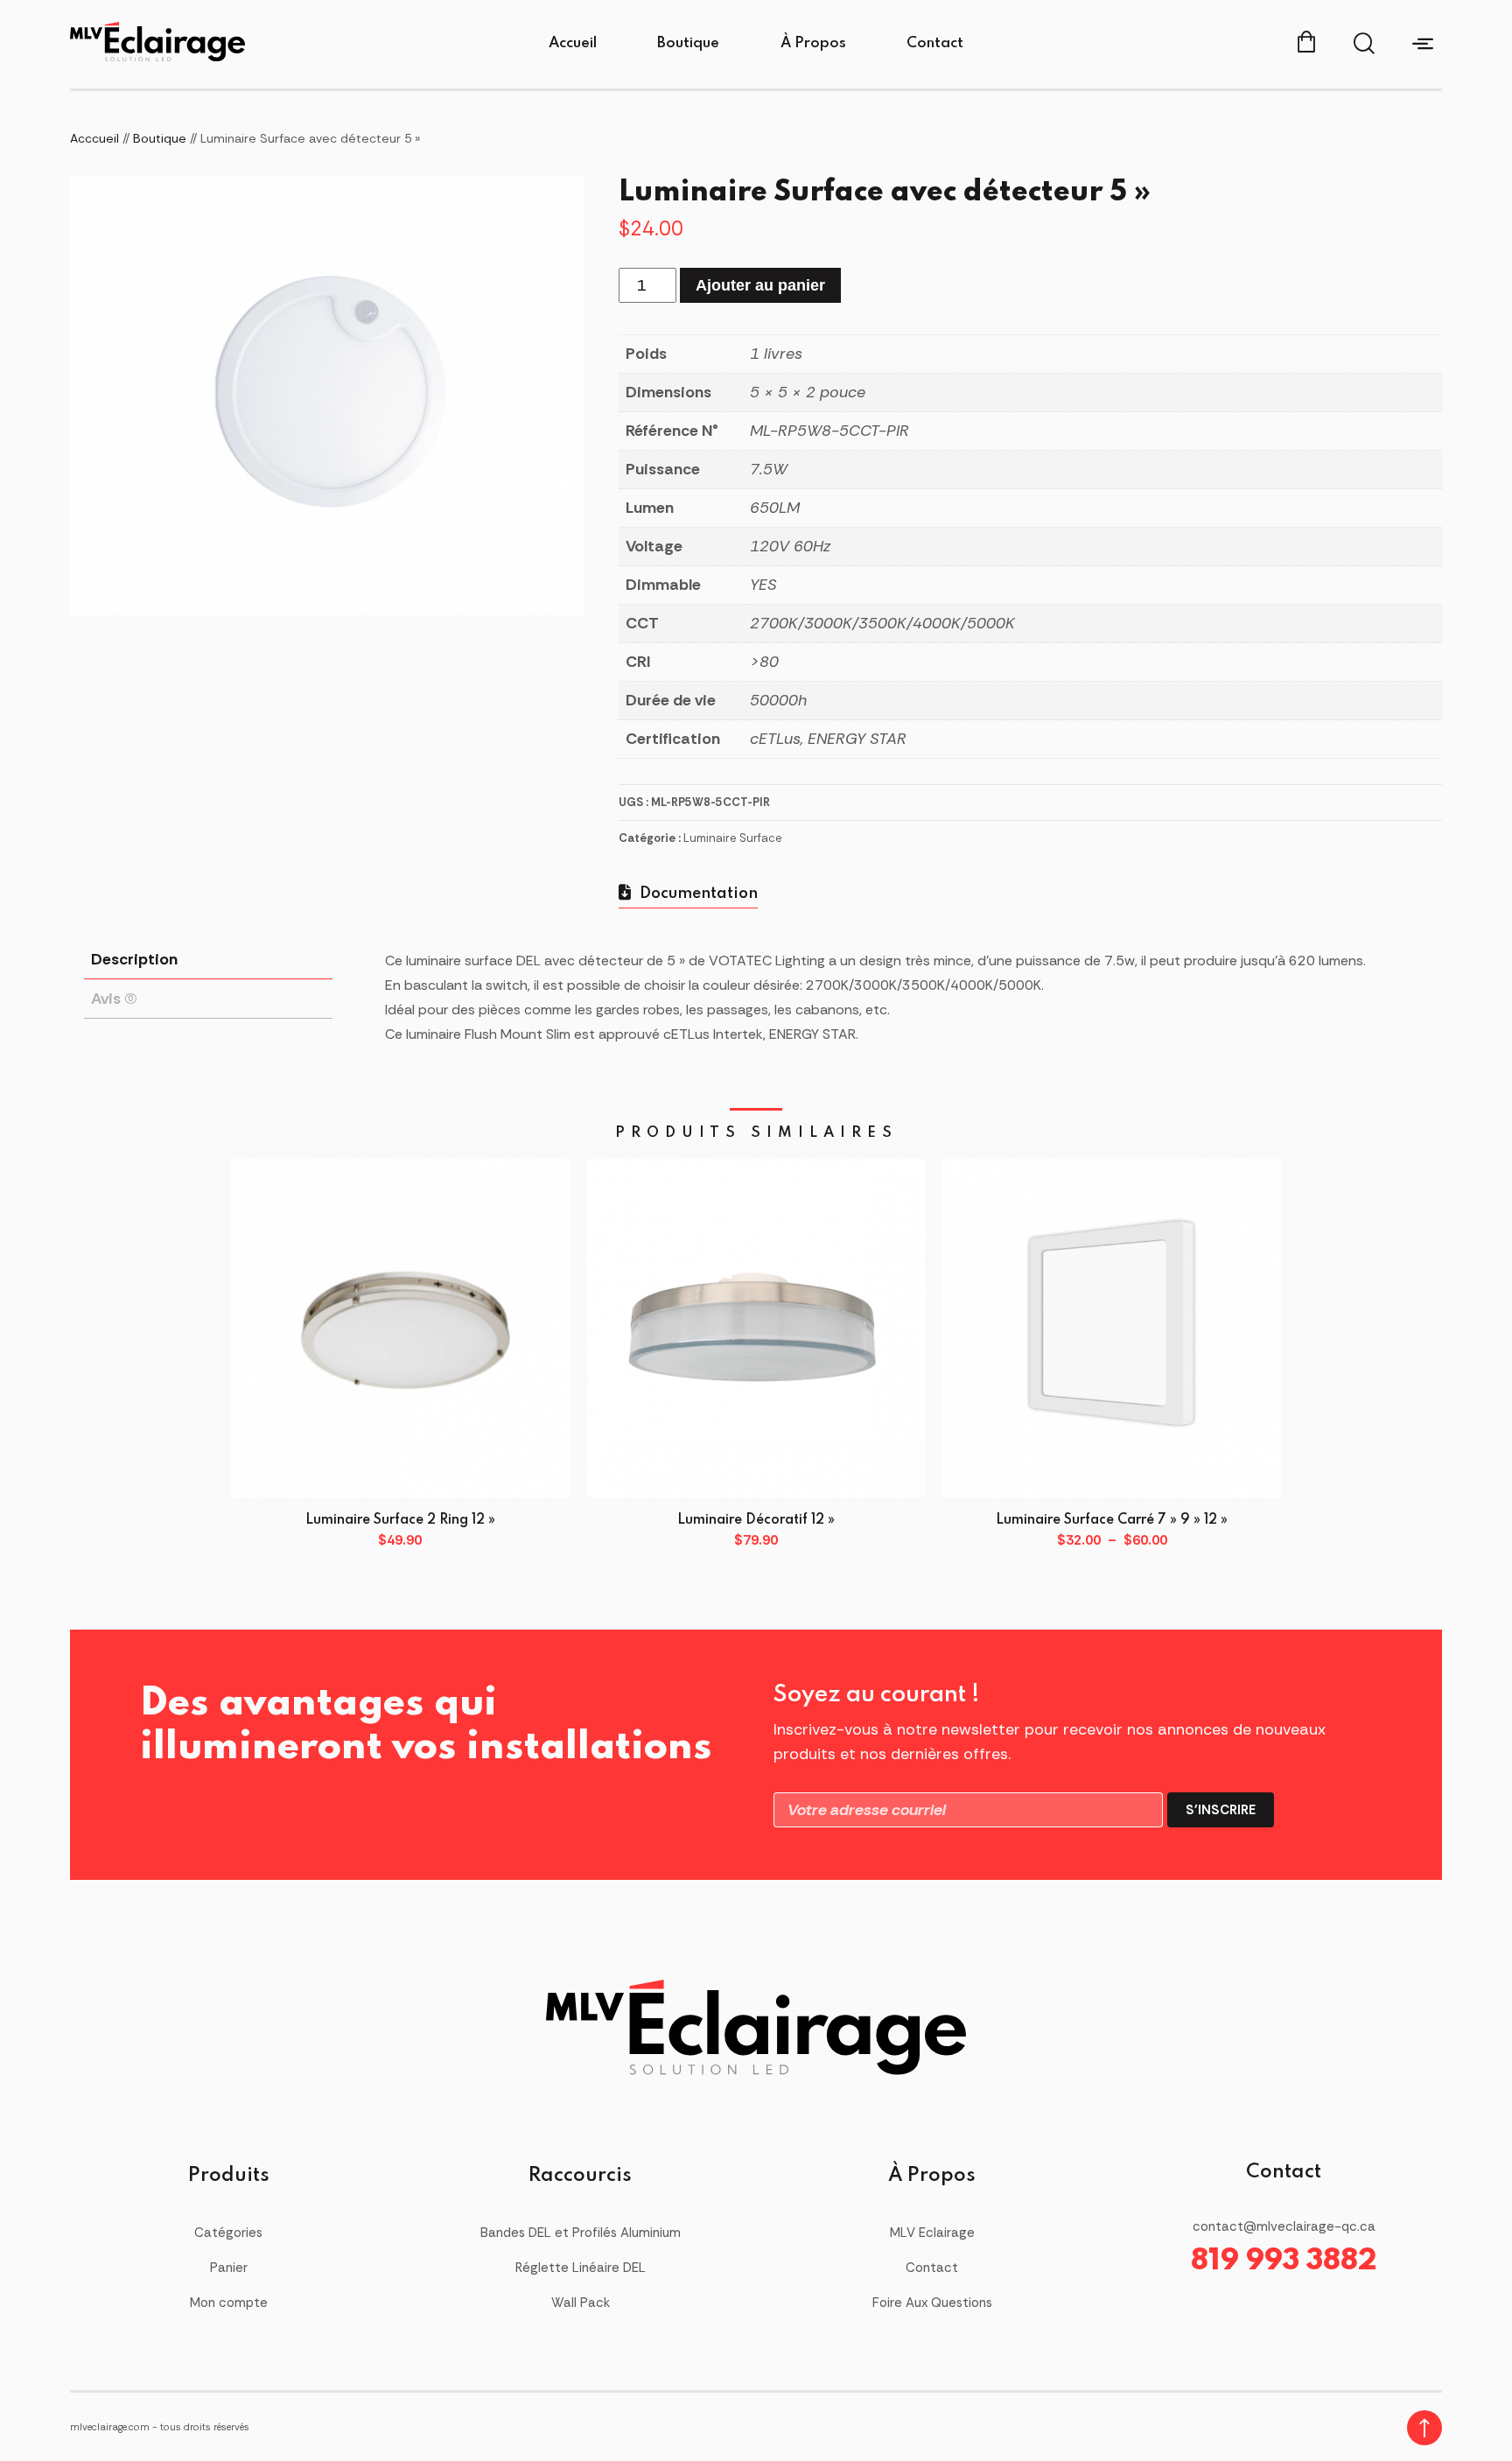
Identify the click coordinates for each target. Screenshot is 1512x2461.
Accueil (573, 43)
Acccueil (94, 138)
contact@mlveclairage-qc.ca (1284, 2226)
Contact (935, 43)
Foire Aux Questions (932, 2303)
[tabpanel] (327, 396)
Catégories (228, 2233)
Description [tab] (134, 959)
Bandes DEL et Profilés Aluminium (581, 2233)
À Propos (813, 43)
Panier (229, 2268)
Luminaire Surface (733, 838)
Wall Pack (581, 2303)
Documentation (697, 894)
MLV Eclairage (932, 2233)
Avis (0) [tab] (114, 999)
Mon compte (229, 2303)
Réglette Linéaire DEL (581, 2268)
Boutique (688, 43)
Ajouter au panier (760, 285)
